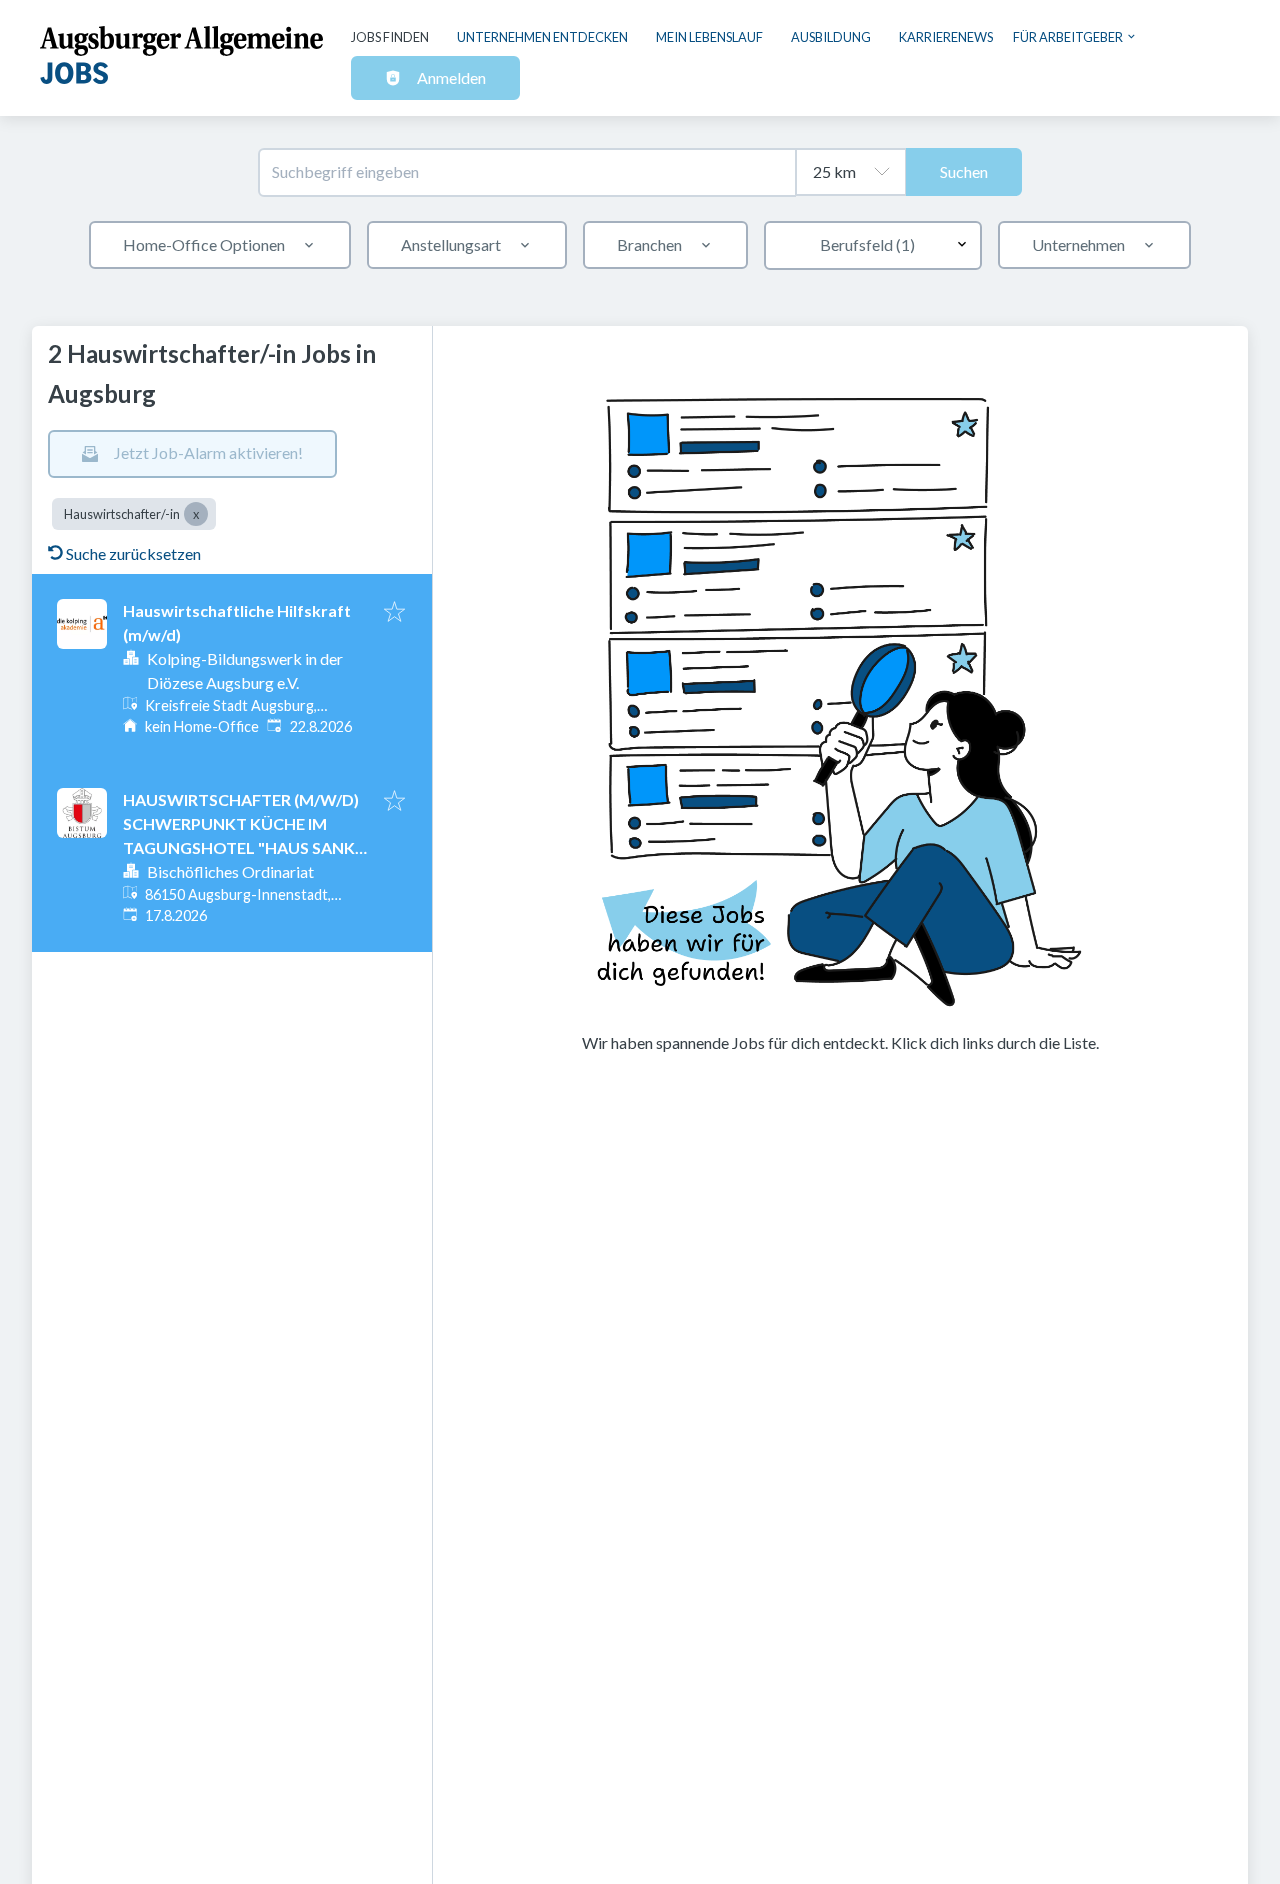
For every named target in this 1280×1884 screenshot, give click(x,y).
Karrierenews (946, 37)
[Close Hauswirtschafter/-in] (196, 514)
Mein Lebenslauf (709, 37)
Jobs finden (390, 37)
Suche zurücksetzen (133, 553)
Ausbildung (831, 37)
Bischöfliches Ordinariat (230, 871)
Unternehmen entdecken (542, 37)
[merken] (394, 613)
